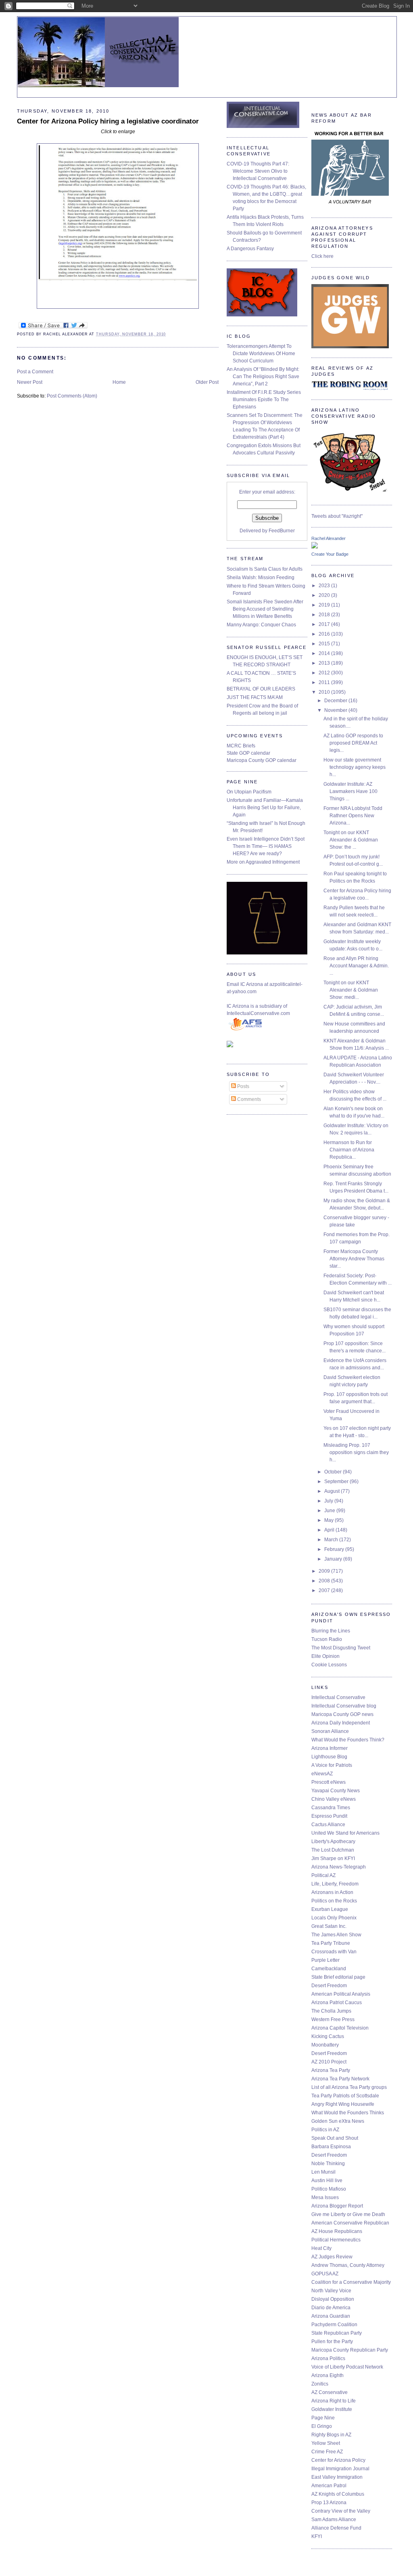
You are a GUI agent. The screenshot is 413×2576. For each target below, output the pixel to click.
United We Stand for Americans (345, 1833)
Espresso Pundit (329, 1816)
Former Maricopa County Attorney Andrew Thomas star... (354, 1259)
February (335, 1549)
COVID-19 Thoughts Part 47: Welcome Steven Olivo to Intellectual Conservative (258, 171)
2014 (325, 653)
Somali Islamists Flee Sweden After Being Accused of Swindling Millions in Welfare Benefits (265, 609)
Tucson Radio (327, 1639)
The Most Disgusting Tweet (341, 1648)
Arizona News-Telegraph (339, 1867)
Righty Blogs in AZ (331, 2435)
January (334, 1559)
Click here (322, 256)
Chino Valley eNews (334, 1799)
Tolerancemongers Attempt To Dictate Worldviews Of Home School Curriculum (261, 354)
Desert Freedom (329, 1986)
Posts (243, 1086)
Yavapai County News (336, 1791)
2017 (325, 624)
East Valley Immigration (337, 2477)
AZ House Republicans (337, 2231)
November (336, 710)
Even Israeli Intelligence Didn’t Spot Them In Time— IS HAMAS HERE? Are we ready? (266, 846)
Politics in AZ (325, 2130)
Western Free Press (333, 2019)
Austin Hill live (327, 2180)
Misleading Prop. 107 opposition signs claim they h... (356, 1452)
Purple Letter (325, 1960)
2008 (325, 1581)
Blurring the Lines (331, 1631)
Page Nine (323, 2418)
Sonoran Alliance (330, 1731)
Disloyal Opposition (333, 2299)
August (333, 1491)
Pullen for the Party (332, 2342)
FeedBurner (282, 531)
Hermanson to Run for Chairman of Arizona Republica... (349, 1150)
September (337, 1482)
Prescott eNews (329, 1782)
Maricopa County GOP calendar (262, 760)
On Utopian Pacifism (249, 792)
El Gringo (322, 2426)
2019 (325, 605)
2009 (325, 1571)
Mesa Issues (325, 2197)
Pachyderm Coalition (334, 2325)
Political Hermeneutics (336, 2240)
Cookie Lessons (329, 1665)
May (330, 1520)
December (336, 701)
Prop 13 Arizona (329, 2503)
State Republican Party (337, 2333)
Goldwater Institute (332, 2409)
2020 (325, 595)
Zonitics (320, 2384)
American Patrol (329, 2486)
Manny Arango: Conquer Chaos (261, 625)
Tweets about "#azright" (337, 516)
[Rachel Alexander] (315, 547)
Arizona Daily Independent (341, 1723)
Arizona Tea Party (331, 2070)
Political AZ (323, 1875)
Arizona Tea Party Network (340, 2079)
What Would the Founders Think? (348, 1740)
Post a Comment (35, 372)
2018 (325, 615)
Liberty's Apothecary (333, 1841)
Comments (248, 1099)
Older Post (207, 382)
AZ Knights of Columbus (338, 2494)
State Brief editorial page (338, 1977)
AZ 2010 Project (329, 2062)
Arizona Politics (328, 2358)
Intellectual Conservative (338, 1697)
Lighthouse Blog (329, 1757)
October (334, 1472)
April (330, 1530)
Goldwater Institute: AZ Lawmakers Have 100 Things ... (350, 791)
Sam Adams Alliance (334, 2519)
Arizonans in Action (332, 1892)
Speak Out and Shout (335, 2138)
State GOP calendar (248, 753)
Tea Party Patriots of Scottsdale (345, 2096)
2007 (325, 1590)
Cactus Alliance (328, 1825)
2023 (325, 586)
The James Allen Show (336, 1935)
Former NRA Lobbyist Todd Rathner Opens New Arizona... (353, 816)
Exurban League (330, 1909)
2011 (325, 682)
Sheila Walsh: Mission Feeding (261, 578)
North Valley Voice (331, 2291)
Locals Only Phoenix (334, 1918)
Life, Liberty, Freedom (335, 1884)
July (329, 1501)
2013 (325, 663)
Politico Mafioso (329, 2189)
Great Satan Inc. (329, 1926)
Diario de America (331, 2308)
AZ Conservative (330, 2392)
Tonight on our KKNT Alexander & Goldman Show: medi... (351, 990)
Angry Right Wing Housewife (343, 2104)
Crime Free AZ (327, 2452)
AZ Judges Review (332, 2257)
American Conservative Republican (350, 2223)
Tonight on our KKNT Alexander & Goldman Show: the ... (351, 840)
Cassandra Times (331, 1808)
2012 (325, 673)
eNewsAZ (322, 1774)
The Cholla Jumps (331, 2011)
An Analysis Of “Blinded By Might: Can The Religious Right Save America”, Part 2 (263, 377)
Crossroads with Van (334, 1952)
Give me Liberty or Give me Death (348, 2214)
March (332, 1540)
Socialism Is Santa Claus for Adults (265, 569)
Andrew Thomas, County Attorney (348, 2265)
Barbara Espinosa (331, 2147)
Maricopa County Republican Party (350, 2350)
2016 (325, 634)
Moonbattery (325, 2045)
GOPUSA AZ (325, 2274)
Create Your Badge (330, 554)
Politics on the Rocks (334, 1901)
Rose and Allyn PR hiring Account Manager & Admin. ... (356, 966)
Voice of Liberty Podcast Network (347, 2367)
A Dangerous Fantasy (250, 249)
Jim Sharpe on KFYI (333, 1858)
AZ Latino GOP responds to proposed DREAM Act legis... (353, 743)
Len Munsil (323, 2172)
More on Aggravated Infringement (263, 862)
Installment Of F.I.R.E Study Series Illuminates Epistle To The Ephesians (264, 400)
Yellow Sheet (326, 2443)
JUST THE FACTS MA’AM (255, 697)
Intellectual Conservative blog (344, 1706)
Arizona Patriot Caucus (337, 2003)
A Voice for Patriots (332, 1765)
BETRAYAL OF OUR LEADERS (261, 689)
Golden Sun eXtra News (338, 2121)
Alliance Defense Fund (336, 2528)
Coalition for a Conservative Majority (351, 2282)
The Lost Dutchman (333, 1850)
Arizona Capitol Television (340, 2028)
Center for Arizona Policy (338, 2460)
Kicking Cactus (328, 2036)
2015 (325, 644)
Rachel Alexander (329, 538)
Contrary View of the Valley (341, 2511)
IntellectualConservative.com (258, 1013)
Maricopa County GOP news (342, 1714)
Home (119, 382)
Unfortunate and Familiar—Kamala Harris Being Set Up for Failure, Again (265, 808)
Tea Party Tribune (331, 1943)
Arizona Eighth (327, 2375)
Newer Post (30, 382)
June (330, 1511)
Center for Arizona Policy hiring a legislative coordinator (108, 121)
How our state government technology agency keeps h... (355, 767)
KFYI (317, 2536)
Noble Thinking (328, 2164)
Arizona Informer (330, 1748)
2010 (325, 692)
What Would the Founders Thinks (348, 2113)
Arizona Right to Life (334, 2401)
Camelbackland (329, 1969)
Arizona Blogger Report (337, 2206)
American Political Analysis (341, 1994)
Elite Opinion (325, 1656)
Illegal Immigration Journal (340, 2469)
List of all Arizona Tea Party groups (349, 2087)
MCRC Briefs (241, 746)
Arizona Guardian (331, 2316)
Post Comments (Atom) (72, 396)
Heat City (321, 2248)
